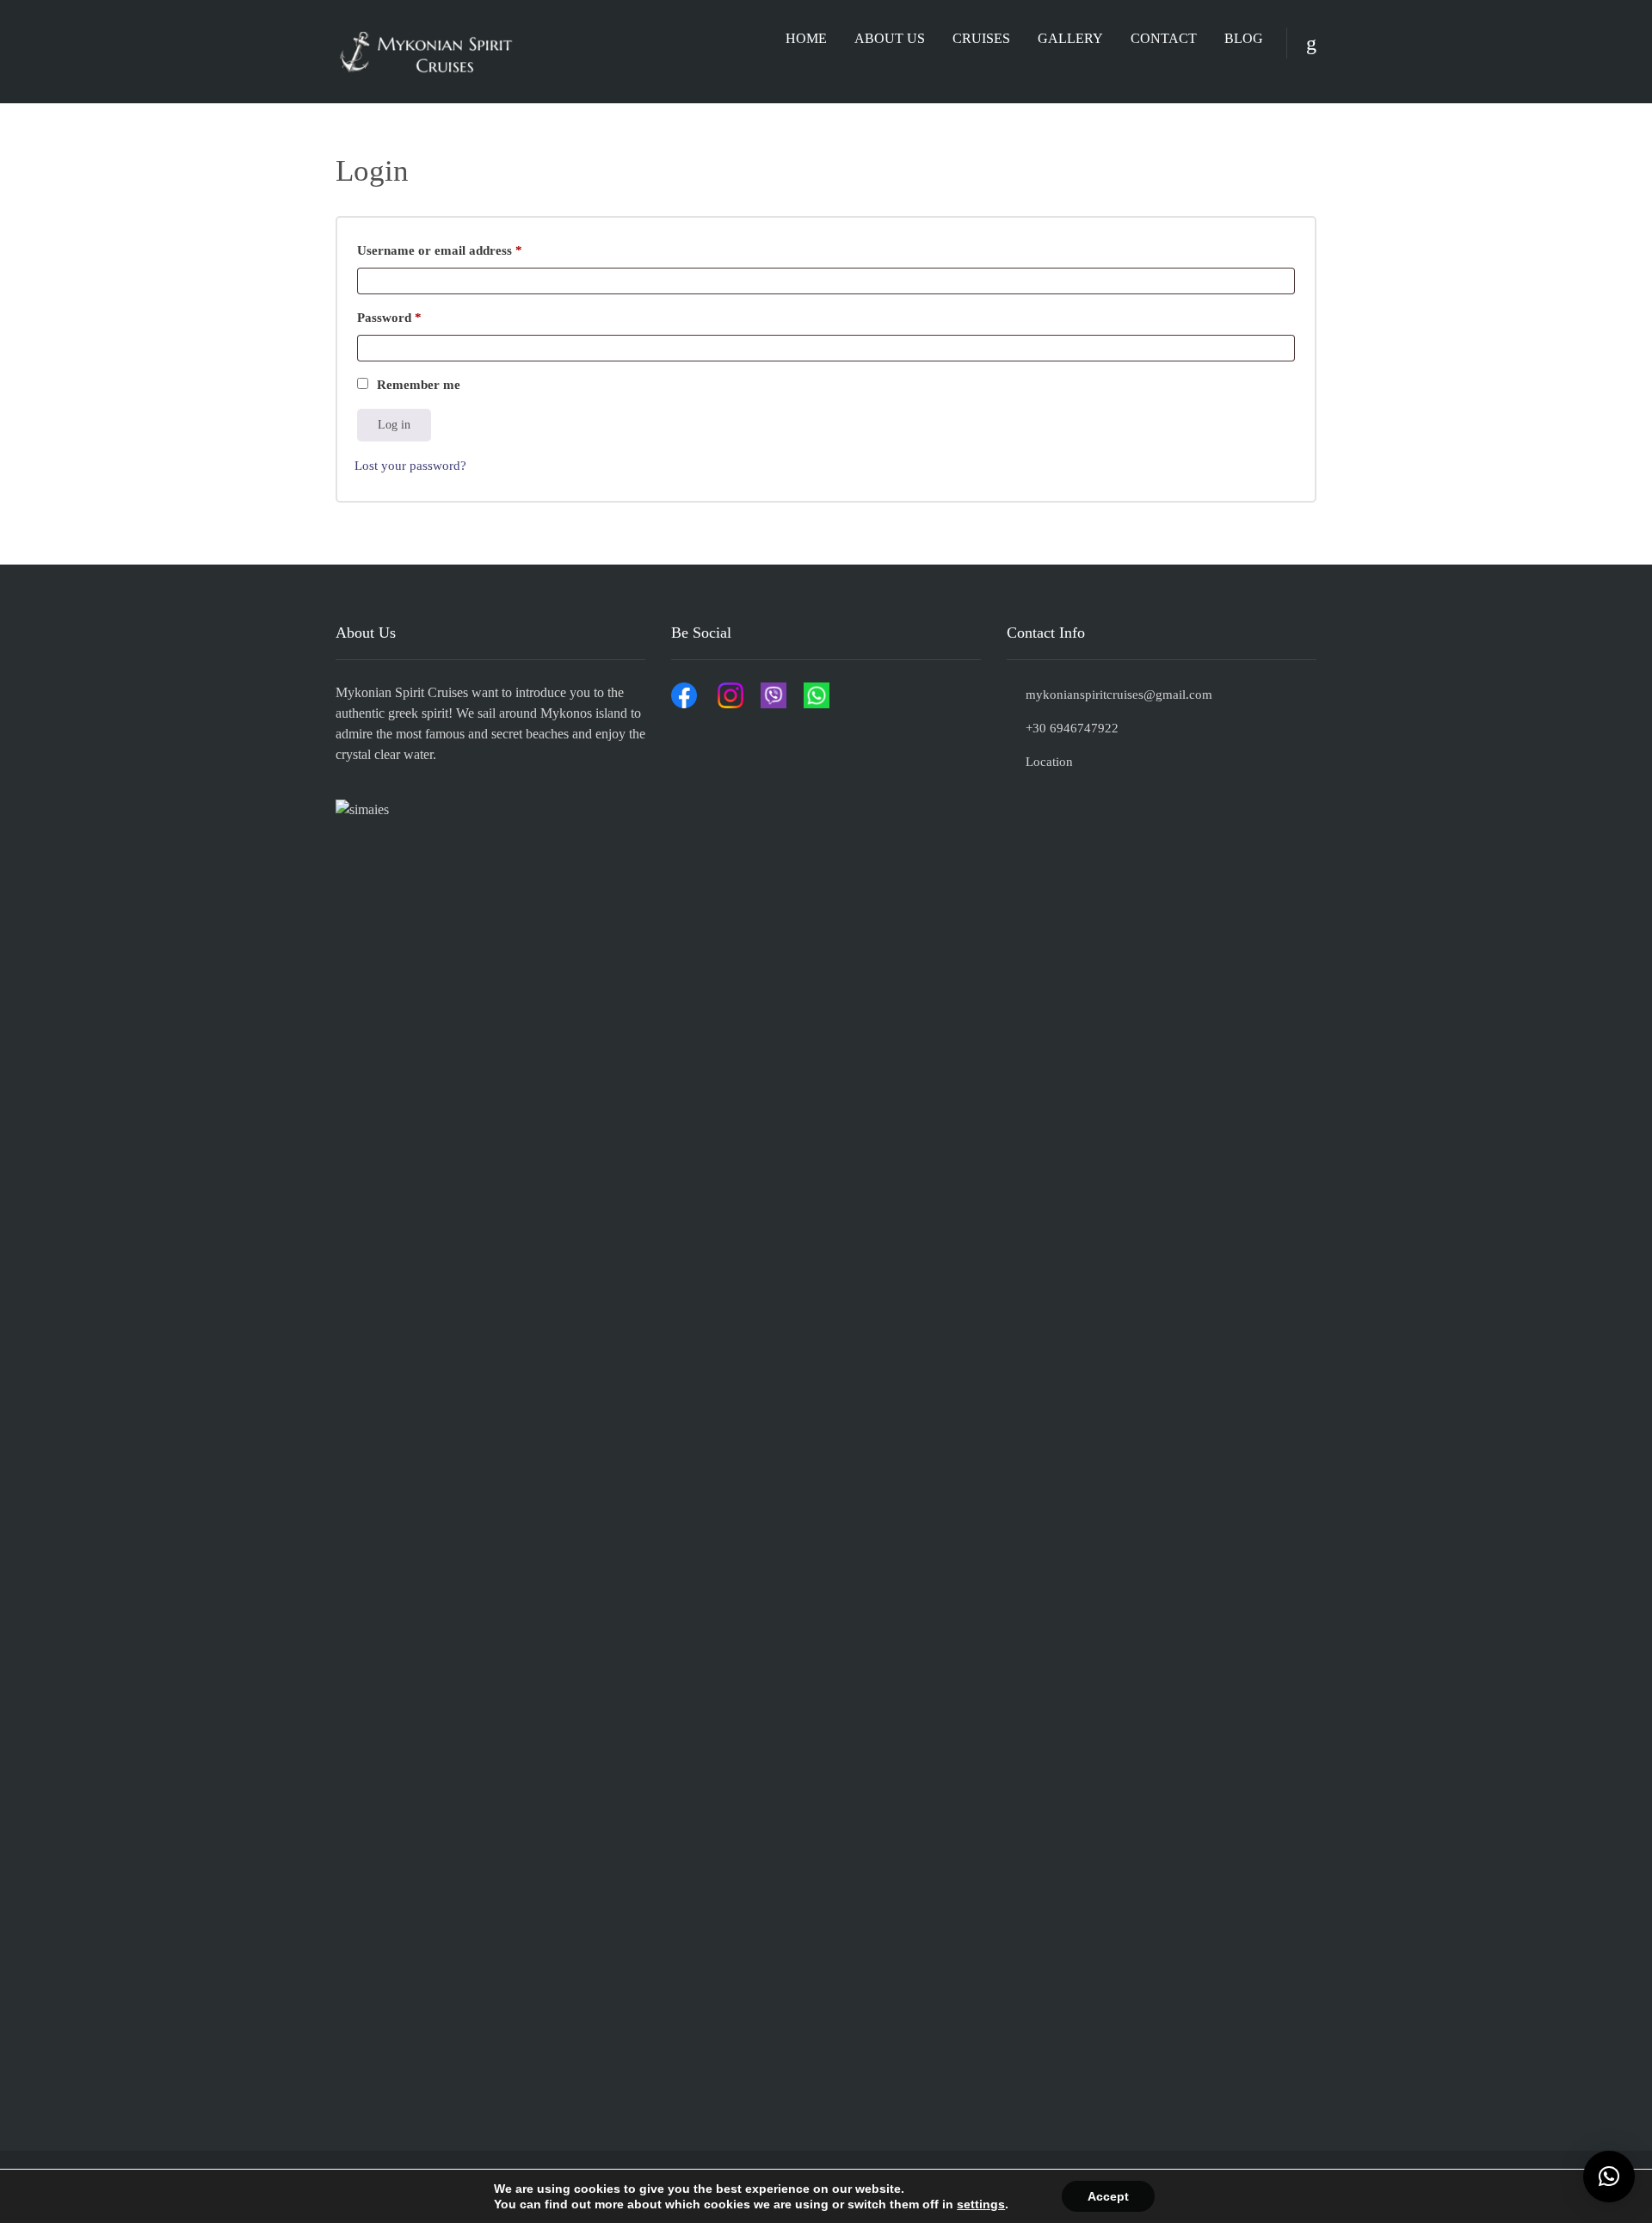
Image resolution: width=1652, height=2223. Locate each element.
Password (415, 315)
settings (981, 2204)
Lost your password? (410, 466)
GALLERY (1070, 38)
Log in (394, 425)
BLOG (1244, 38)
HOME (806, 38)
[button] (1609, 2177)
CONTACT (1164, 38)
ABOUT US (890, 38)
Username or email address (465, 247)
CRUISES (981, 38)
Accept (1108, 2196)
